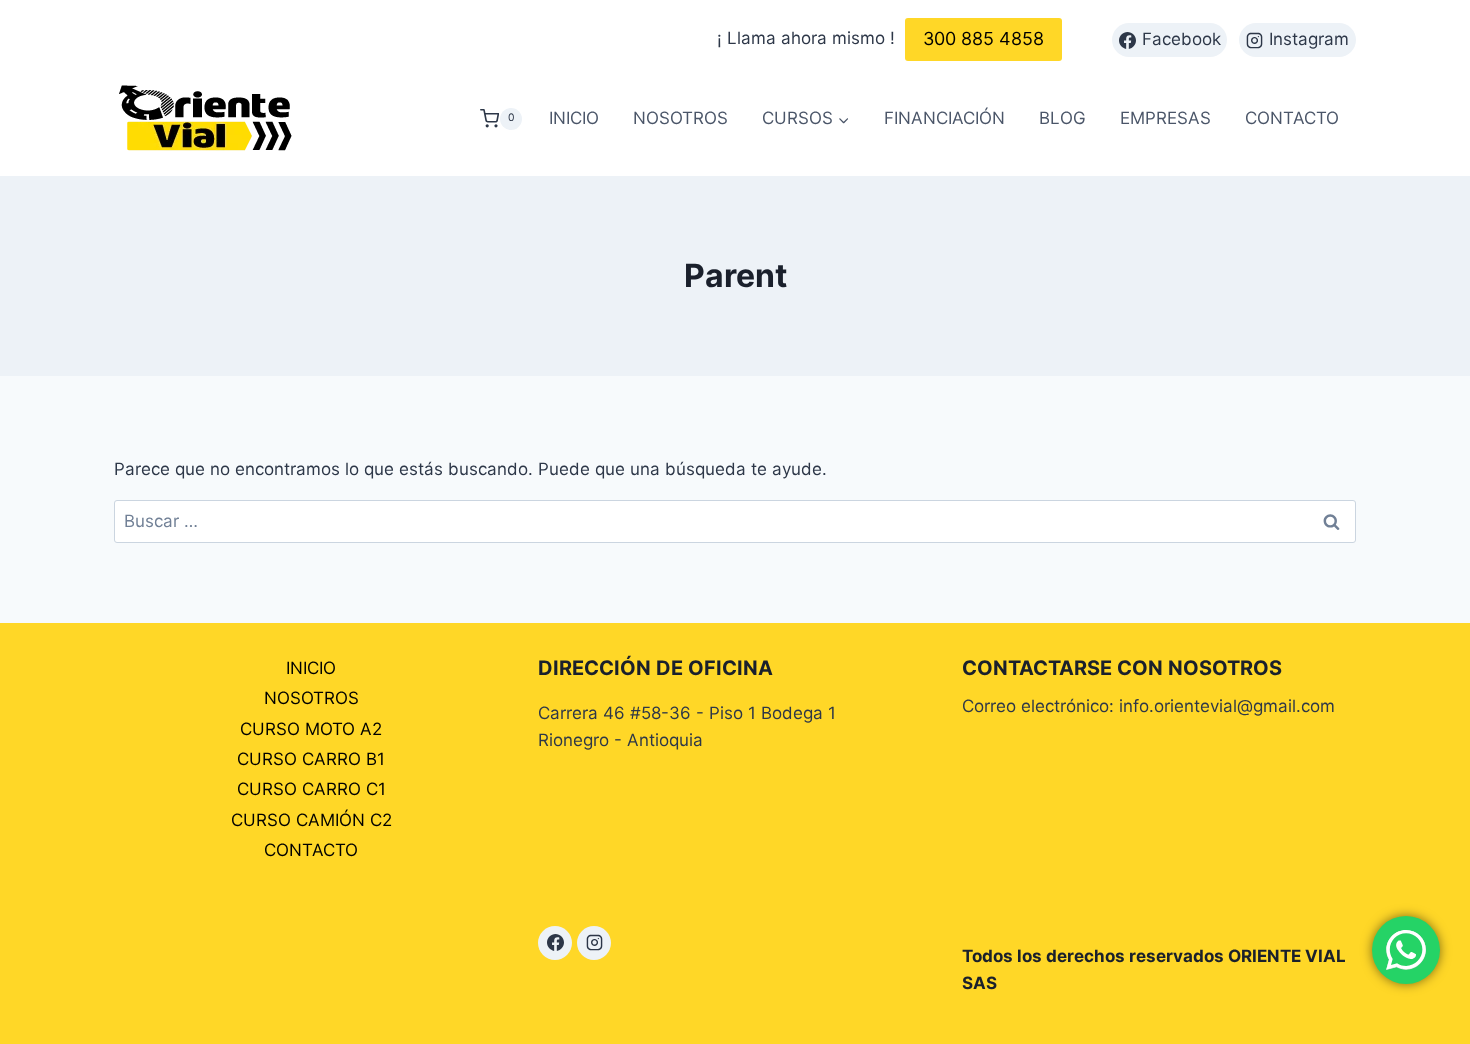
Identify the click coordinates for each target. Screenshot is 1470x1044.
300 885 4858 (983, 38)
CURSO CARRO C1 (311, 789)
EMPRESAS (1165, 118)
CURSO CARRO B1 (311, 759)
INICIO (574, 118)
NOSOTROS (680, 118)
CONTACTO (1292, 118)
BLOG (1062, 118)
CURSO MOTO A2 (311, 729)
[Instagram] (594, 943)
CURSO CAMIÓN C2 (311, 820)
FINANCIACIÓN (944, 118)
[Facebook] (555, 943)
